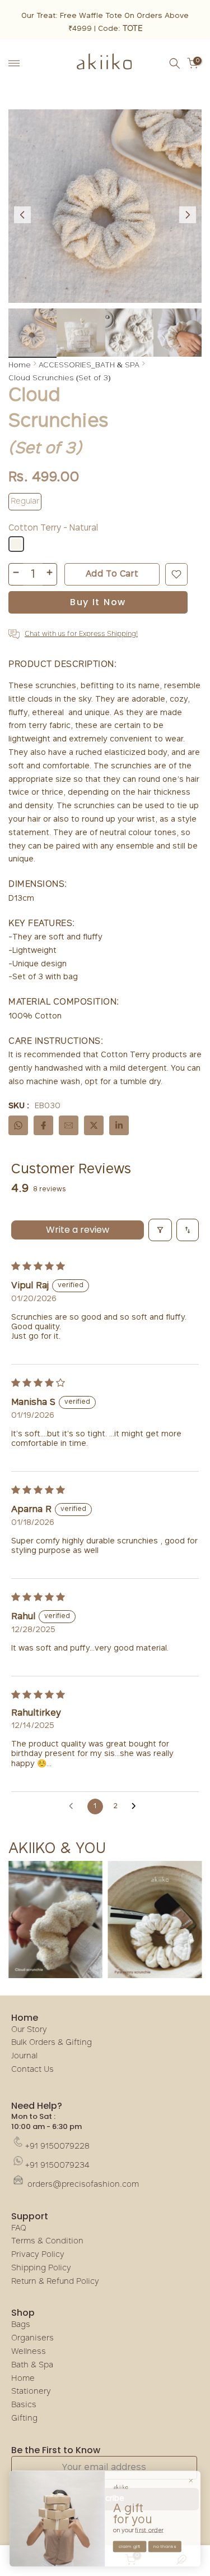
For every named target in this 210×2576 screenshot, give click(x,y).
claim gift (130, 2547)
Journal (24, 2056)
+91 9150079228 (57, 2147)
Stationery (31, 2392)
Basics (24, 2405)
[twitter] (94, 1125)
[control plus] (50, 574)
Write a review (78, 1230)
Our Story (29, 2030)
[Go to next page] (137, 1807)
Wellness (29, 2352)
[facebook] (43, 1125)
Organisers (32, 2338)
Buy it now (98, 602)
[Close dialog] (191, 2480)
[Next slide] (188, 215)
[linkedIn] (119, 1125)
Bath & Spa (32, 2365)
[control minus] (16, 574)
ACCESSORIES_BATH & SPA (89, 365)
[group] (32, 333)
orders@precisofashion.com (82, 2185)
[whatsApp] (18, 1125)
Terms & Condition (47, 2241)
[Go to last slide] (22, 215)
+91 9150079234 (57, 2166)
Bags (21, 2325)
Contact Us (32, 2070)
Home (20, 365)
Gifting (24, 2419)
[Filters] (160, 1230)
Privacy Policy (38, 2255)
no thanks (165, 2547)
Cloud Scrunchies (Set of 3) (59, 377)
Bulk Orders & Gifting (52, 2043)
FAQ (19, 2229)
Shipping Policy (41, 2268)
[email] (69, 1125)
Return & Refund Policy (55, 2282)
